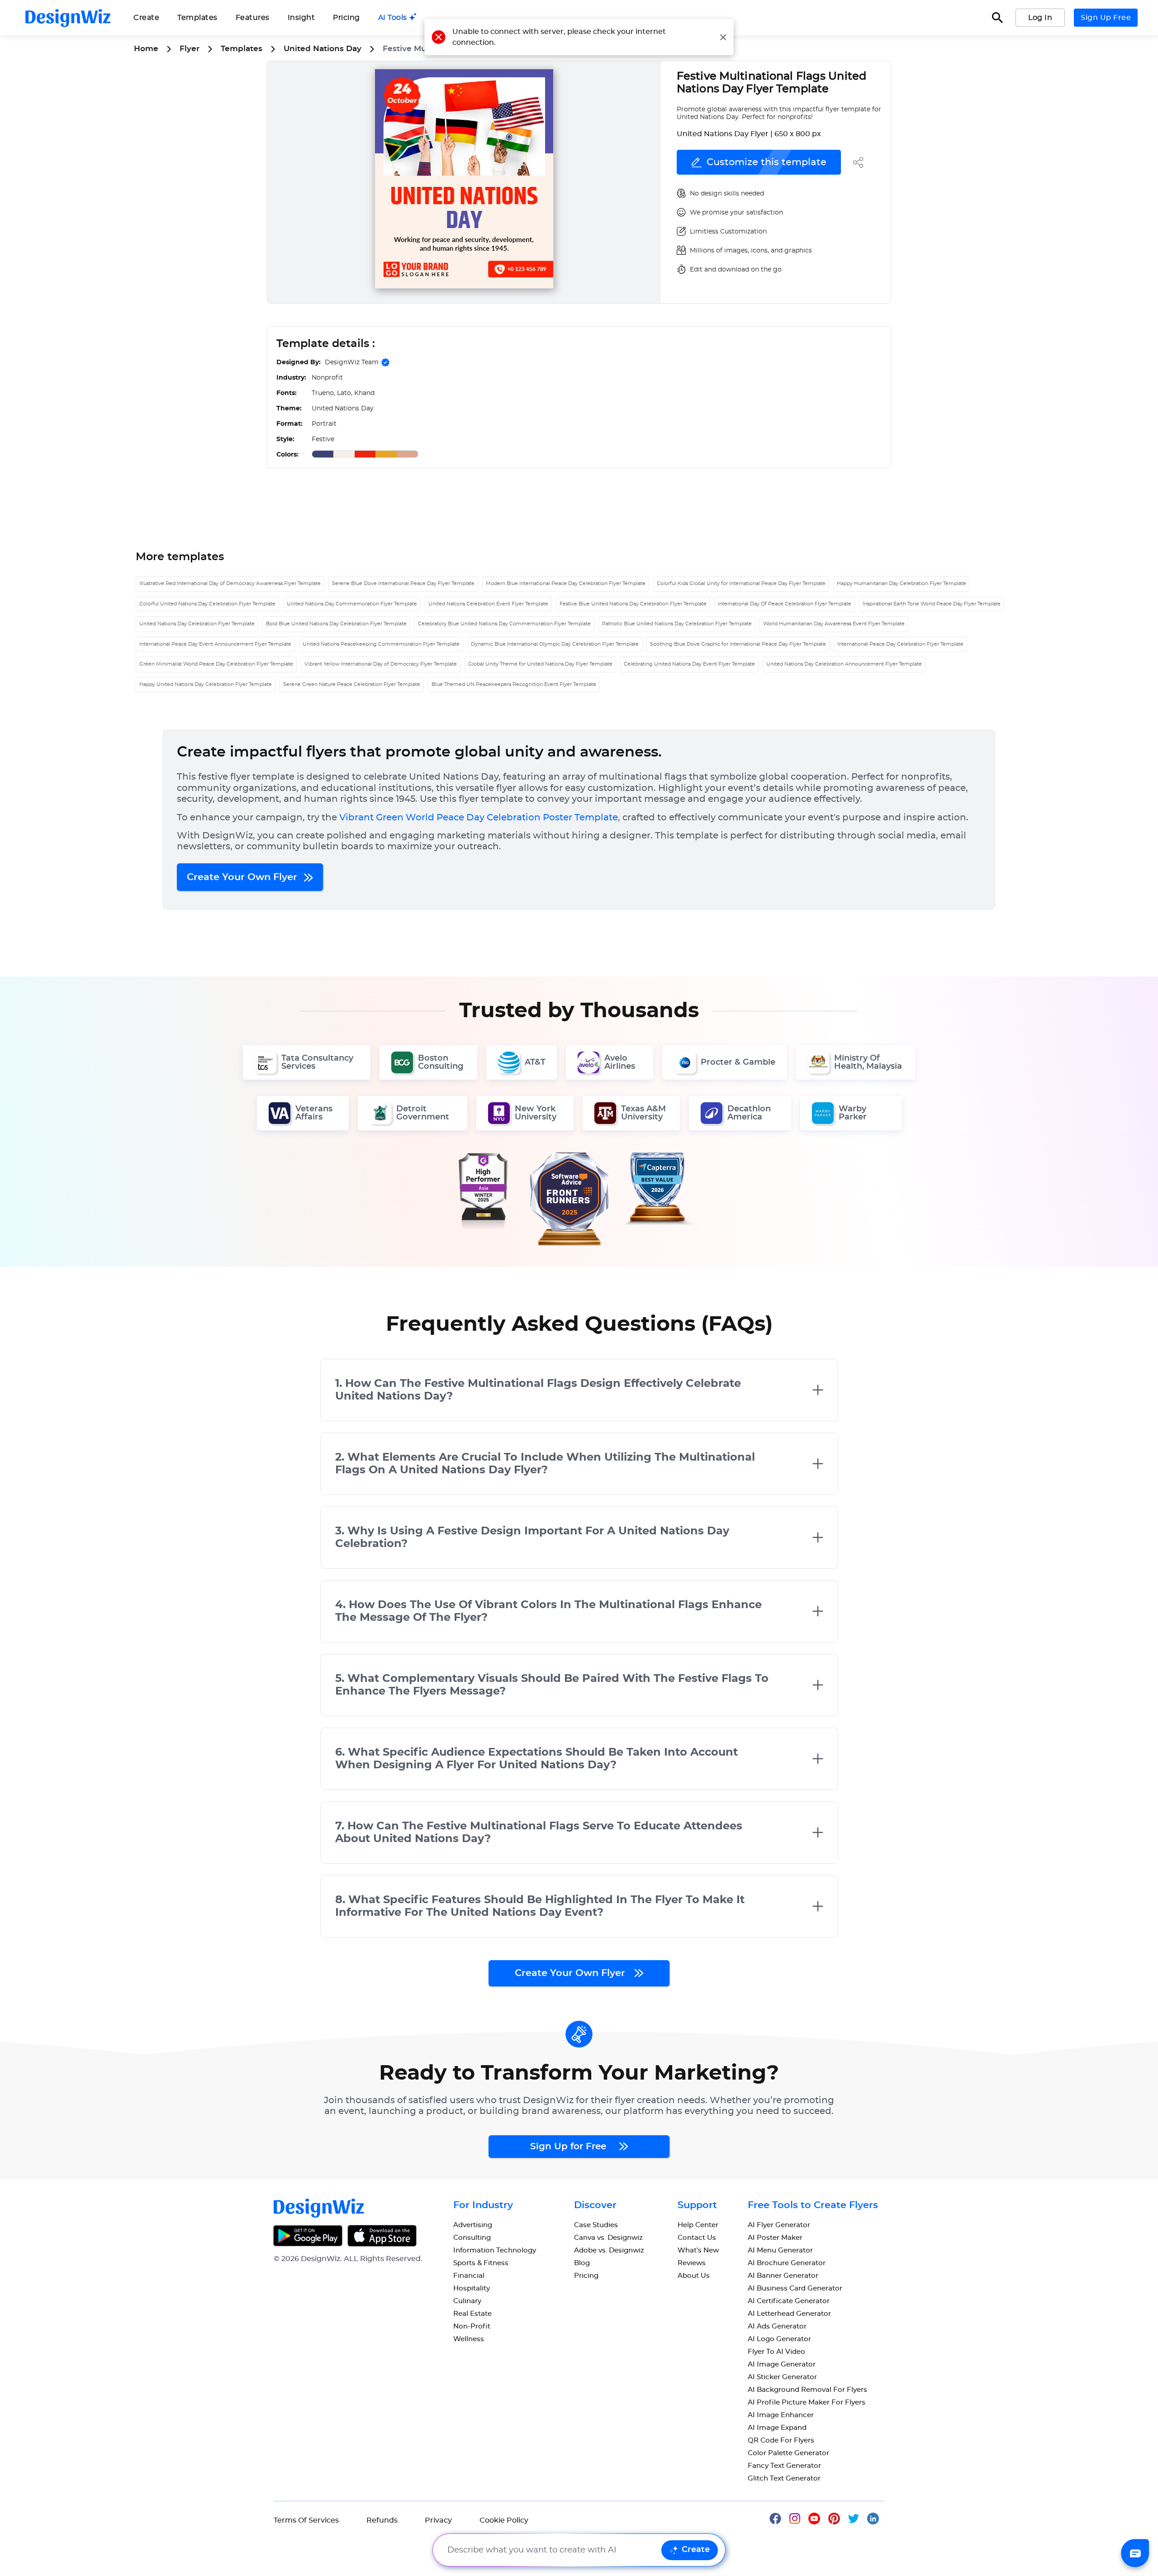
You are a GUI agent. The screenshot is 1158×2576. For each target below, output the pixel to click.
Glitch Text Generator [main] (784, 2478)
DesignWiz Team (352, 362)
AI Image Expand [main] (777, 2428)
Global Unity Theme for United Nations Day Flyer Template (540, 664)
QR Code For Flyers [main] (781, 2440)
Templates (197, 18)
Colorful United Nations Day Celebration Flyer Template (207, 604)
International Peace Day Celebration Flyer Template (900, 644)
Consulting (472, 2238)
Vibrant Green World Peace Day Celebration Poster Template (479, 818)
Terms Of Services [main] (306, 2520)
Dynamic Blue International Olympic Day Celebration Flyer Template (555, 644)
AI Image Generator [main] (782, 2364)
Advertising (473, 2225)
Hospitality (472, 2288)
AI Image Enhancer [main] (781, 2415)
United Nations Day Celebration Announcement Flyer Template (844, 664)
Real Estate (472, 2314)
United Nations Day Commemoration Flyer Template (352, 604)
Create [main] (146, 18)
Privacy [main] (438, 2520)
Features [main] (253, 18)
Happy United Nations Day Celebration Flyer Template (206, 684)
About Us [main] (694, 2276)
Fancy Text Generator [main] (784, 2466)
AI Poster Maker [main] (775, 2238)
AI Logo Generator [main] (779, 2339)
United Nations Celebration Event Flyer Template (488, 604)
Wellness (469, 2339)
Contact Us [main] (697, 2238)
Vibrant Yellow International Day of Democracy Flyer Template (381, 664)
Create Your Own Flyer (243, 877)
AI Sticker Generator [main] (782, 2377)
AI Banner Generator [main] (783, 2276)
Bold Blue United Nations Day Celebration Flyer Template (336, 624)
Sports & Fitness (481, 2263)
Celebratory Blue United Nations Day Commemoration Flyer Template (504, 624)
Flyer (190, 49)
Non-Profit (472, 2326)
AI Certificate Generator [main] (789, 2301)
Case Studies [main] (596, 2225)
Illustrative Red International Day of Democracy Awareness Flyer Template (230, 583)
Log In (1040, 18)
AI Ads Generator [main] (777, 2326)
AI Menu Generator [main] (780, 2250)
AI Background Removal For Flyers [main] (807, 2390)
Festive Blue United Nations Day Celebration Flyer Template (633, 604)
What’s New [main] (698, 2250)
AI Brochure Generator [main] (787, 2263)
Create (696, 2550)
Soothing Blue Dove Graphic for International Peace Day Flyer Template (738, 644)
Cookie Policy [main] (504, 2520)
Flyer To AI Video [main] (776, 2352)
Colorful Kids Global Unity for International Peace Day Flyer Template (741, 583)
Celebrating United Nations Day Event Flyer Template (689, 664)
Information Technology (495, 2250)
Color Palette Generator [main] (788, 2453)
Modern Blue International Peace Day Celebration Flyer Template (566, 583)
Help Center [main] (698, 2225)
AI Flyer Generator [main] (779, 2225)
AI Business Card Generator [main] (795, 2288)
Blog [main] (582, 2263)
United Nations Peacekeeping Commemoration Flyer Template (381, 644)
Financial (469, 2276)
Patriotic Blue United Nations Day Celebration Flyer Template (677, 624)
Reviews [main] (692, 2263)
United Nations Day (323, 49)
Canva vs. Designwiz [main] (608, 2238)
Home (146, 49)
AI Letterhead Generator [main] (789, 2314)
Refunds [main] (382, 2520)
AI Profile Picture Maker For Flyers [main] (807, 2402)
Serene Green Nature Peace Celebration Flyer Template (352, 684)
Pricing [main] (346, 18)
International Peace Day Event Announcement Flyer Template (215, 644)
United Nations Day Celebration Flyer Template (197, 624)
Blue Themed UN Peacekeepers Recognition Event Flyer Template (514, 684)
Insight (301, 18)
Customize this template (766, 162)
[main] (398, 18)
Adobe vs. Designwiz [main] (609, 2250)
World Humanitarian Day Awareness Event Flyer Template (834, 624)
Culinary (467, 2301)
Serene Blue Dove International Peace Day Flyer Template (403, 583)
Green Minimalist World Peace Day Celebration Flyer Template (216, 664)
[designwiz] (779, 2518)
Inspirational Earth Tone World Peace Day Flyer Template (932, 604)
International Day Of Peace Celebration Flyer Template (785, 604)
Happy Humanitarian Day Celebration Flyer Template (902, 583)
